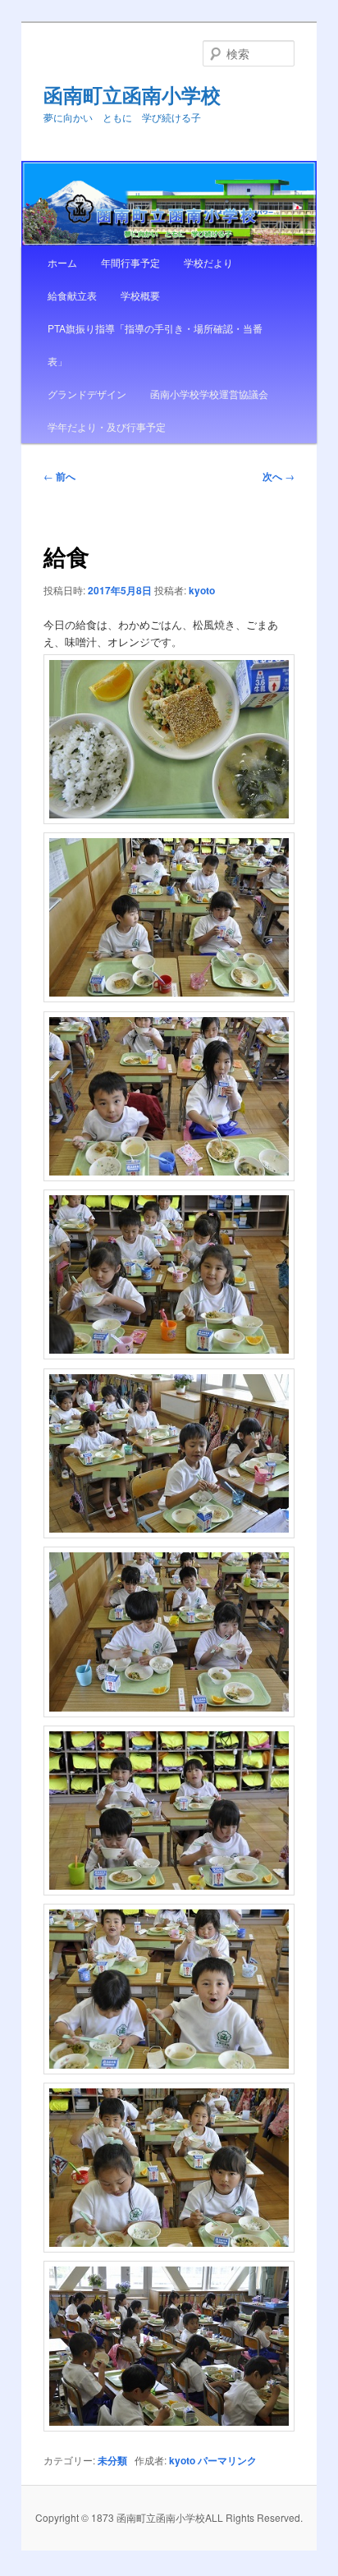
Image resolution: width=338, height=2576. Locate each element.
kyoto (202, 590)
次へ (279, 476)
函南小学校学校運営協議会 (209, 394)
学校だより (208, 262)
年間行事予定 (130, 262)
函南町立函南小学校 (132, 94)
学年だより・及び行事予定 (107, 426)
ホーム (62, 262)
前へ (59, 476)
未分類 (112, 2460)
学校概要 (140, 295)
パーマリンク (227, 2460)
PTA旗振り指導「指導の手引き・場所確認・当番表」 (155, 344)
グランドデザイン (87, 394)
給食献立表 (72, 295)
